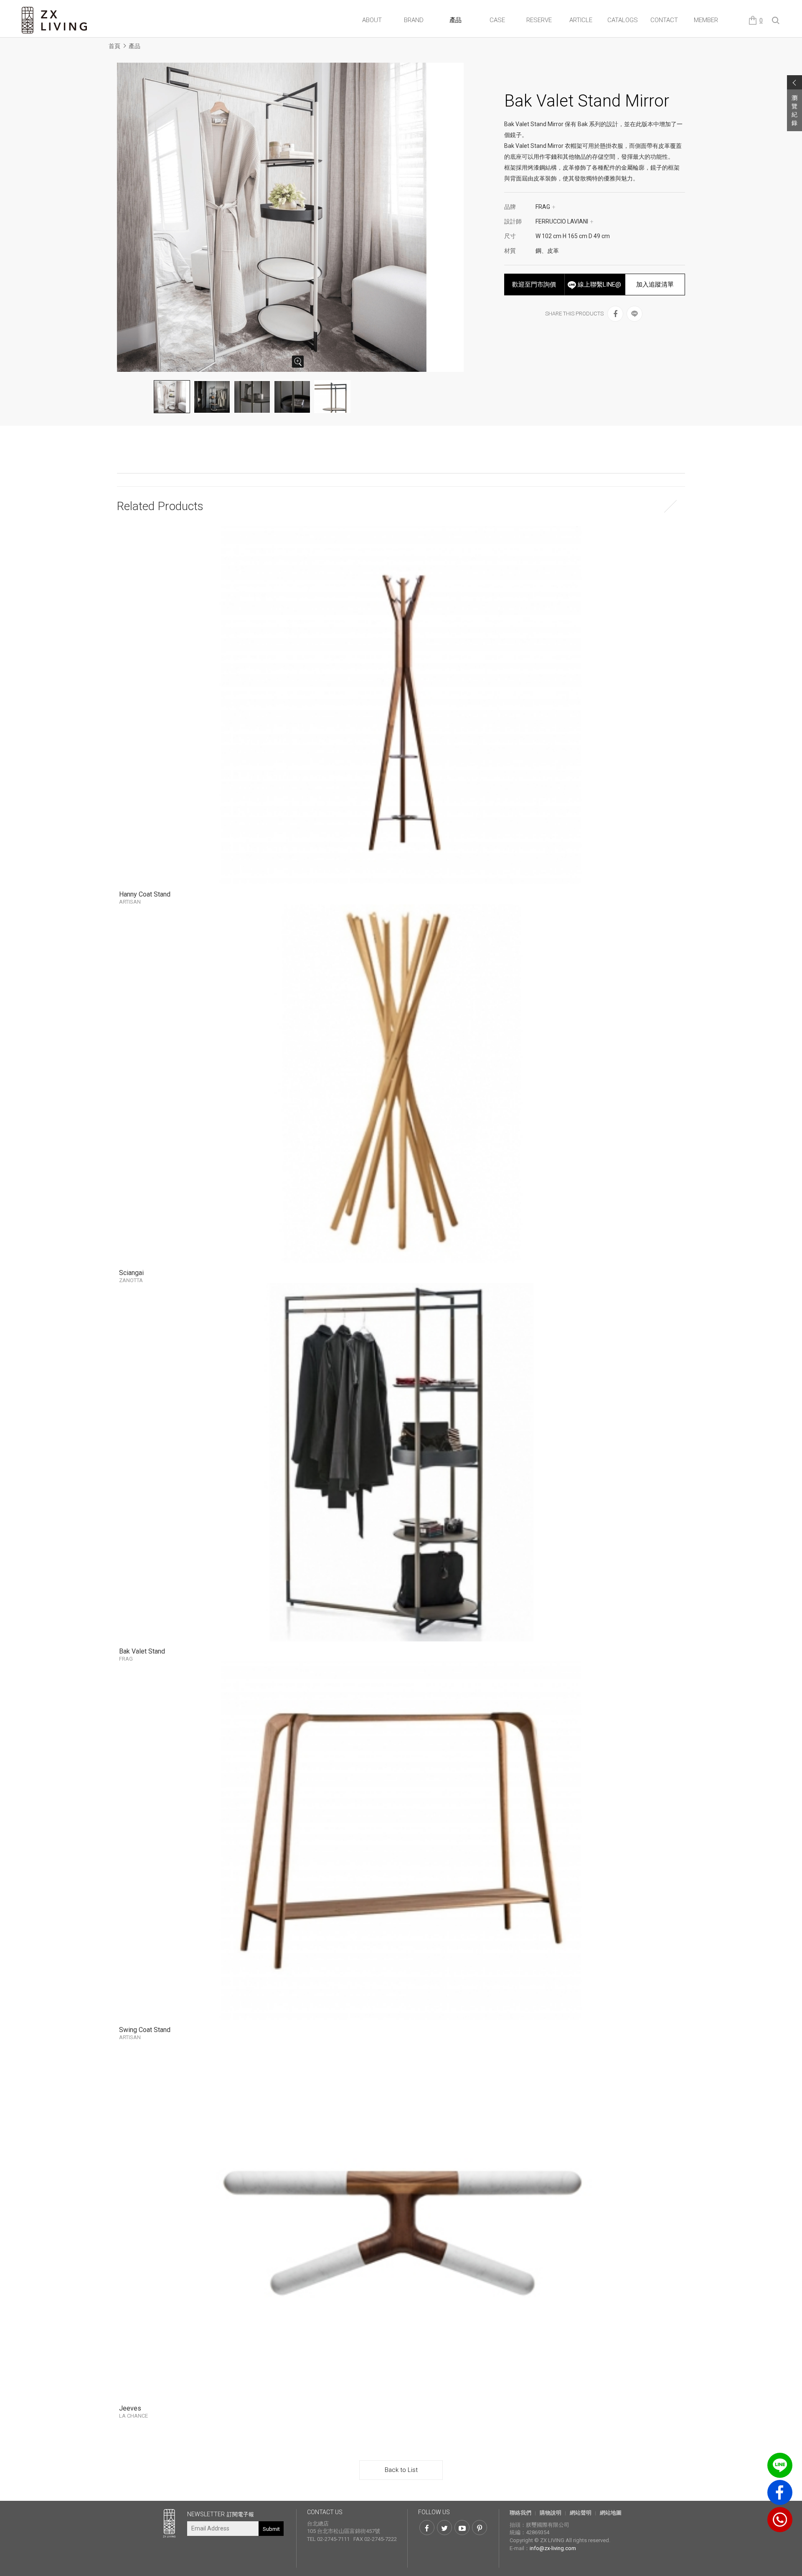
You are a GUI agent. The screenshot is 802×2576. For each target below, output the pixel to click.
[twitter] (444, 2528)
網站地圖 (611, 2513)
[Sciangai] (401, 1083)
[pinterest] (480, 2528)
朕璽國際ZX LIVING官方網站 (55, 20)
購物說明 (551, 2513)
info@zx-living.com (553, 2548)
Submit (271, 2529)
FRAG (546, 207)
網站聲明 (581, 2513)
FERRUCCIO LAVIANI (565, 221)
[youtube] (462, 2528)
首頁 (114, 46)
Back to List (401, 2470)
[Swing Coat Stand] (401, 1841)
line (780, 2465)
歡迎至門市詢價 (534, 285)
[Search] (776, 21)
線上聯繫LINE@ (599, 285)
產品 (135, 46)
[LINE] (634, 314)
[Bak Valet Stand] (401, 1462)
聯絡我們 (520, 2513)
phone (780, 2520)
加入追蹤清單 (655, 285)
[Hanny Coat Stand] (401, 705)
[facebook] (615, 314)
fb (780, 2492)
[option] (292, 217)
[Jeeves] (401, 2219)
